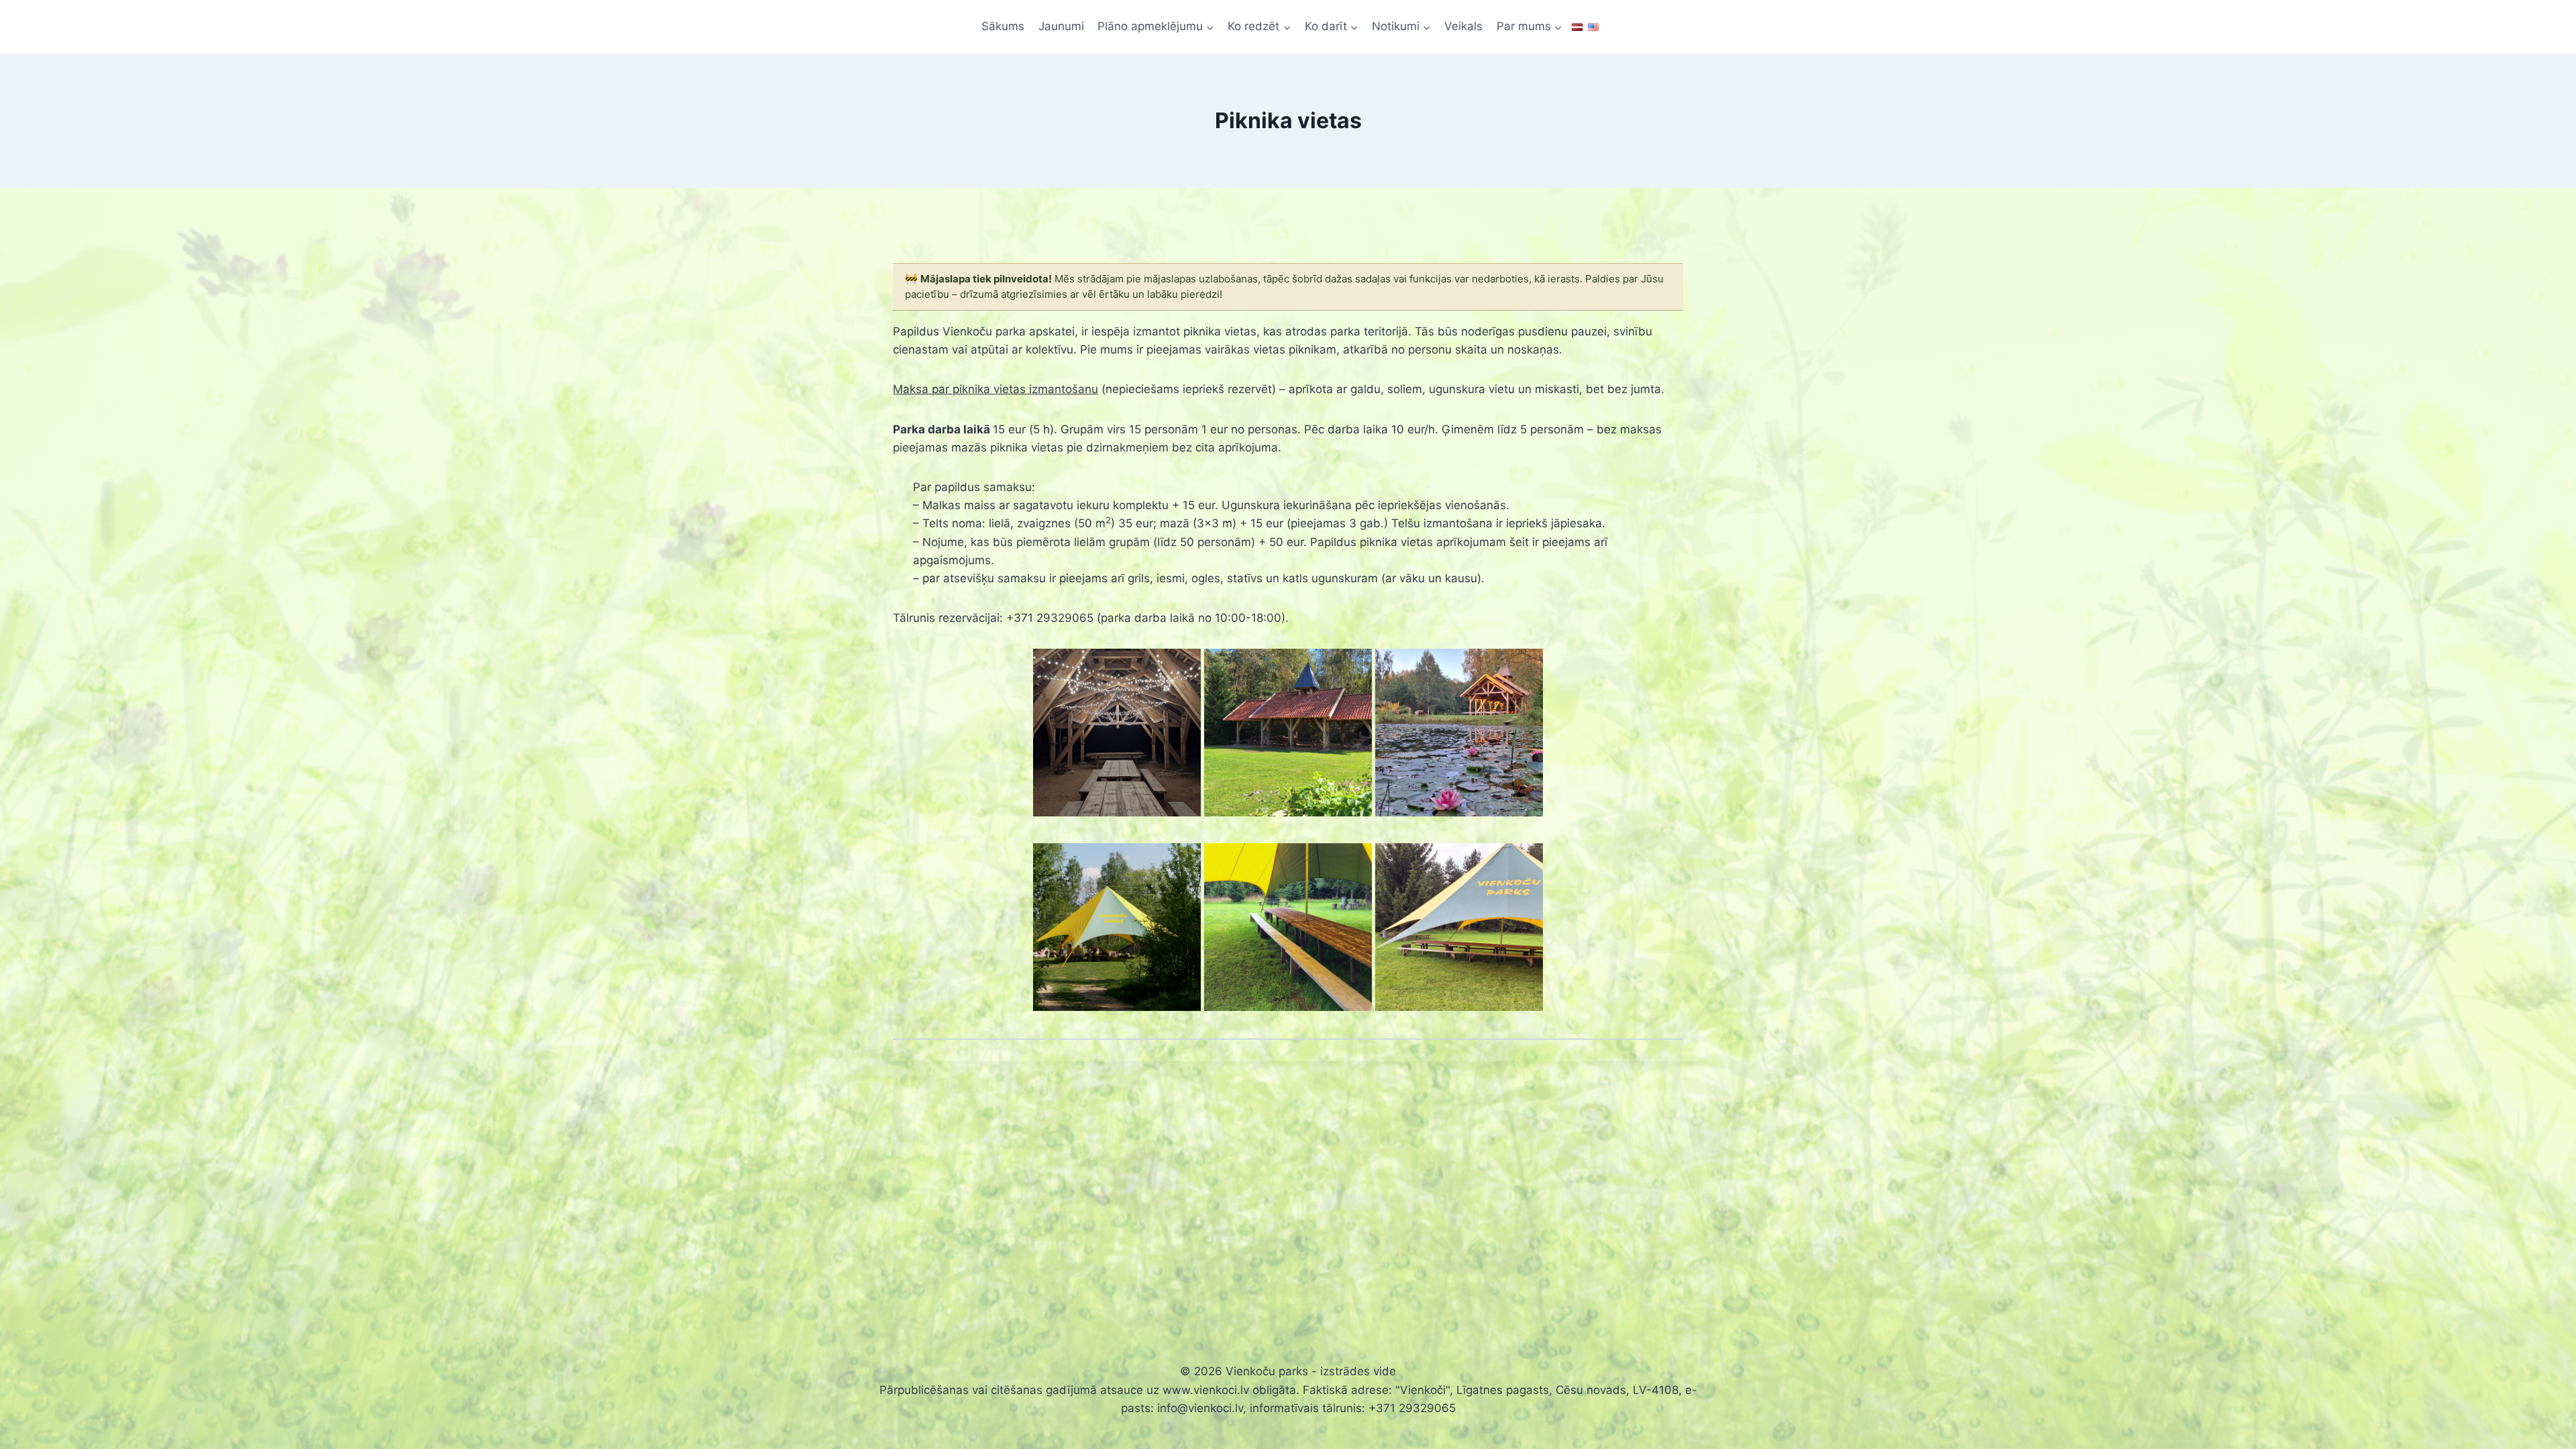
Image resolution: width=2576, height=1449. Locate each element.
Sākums (1003, 26)
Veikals (1463, 26)
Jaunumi (1061, 26)
